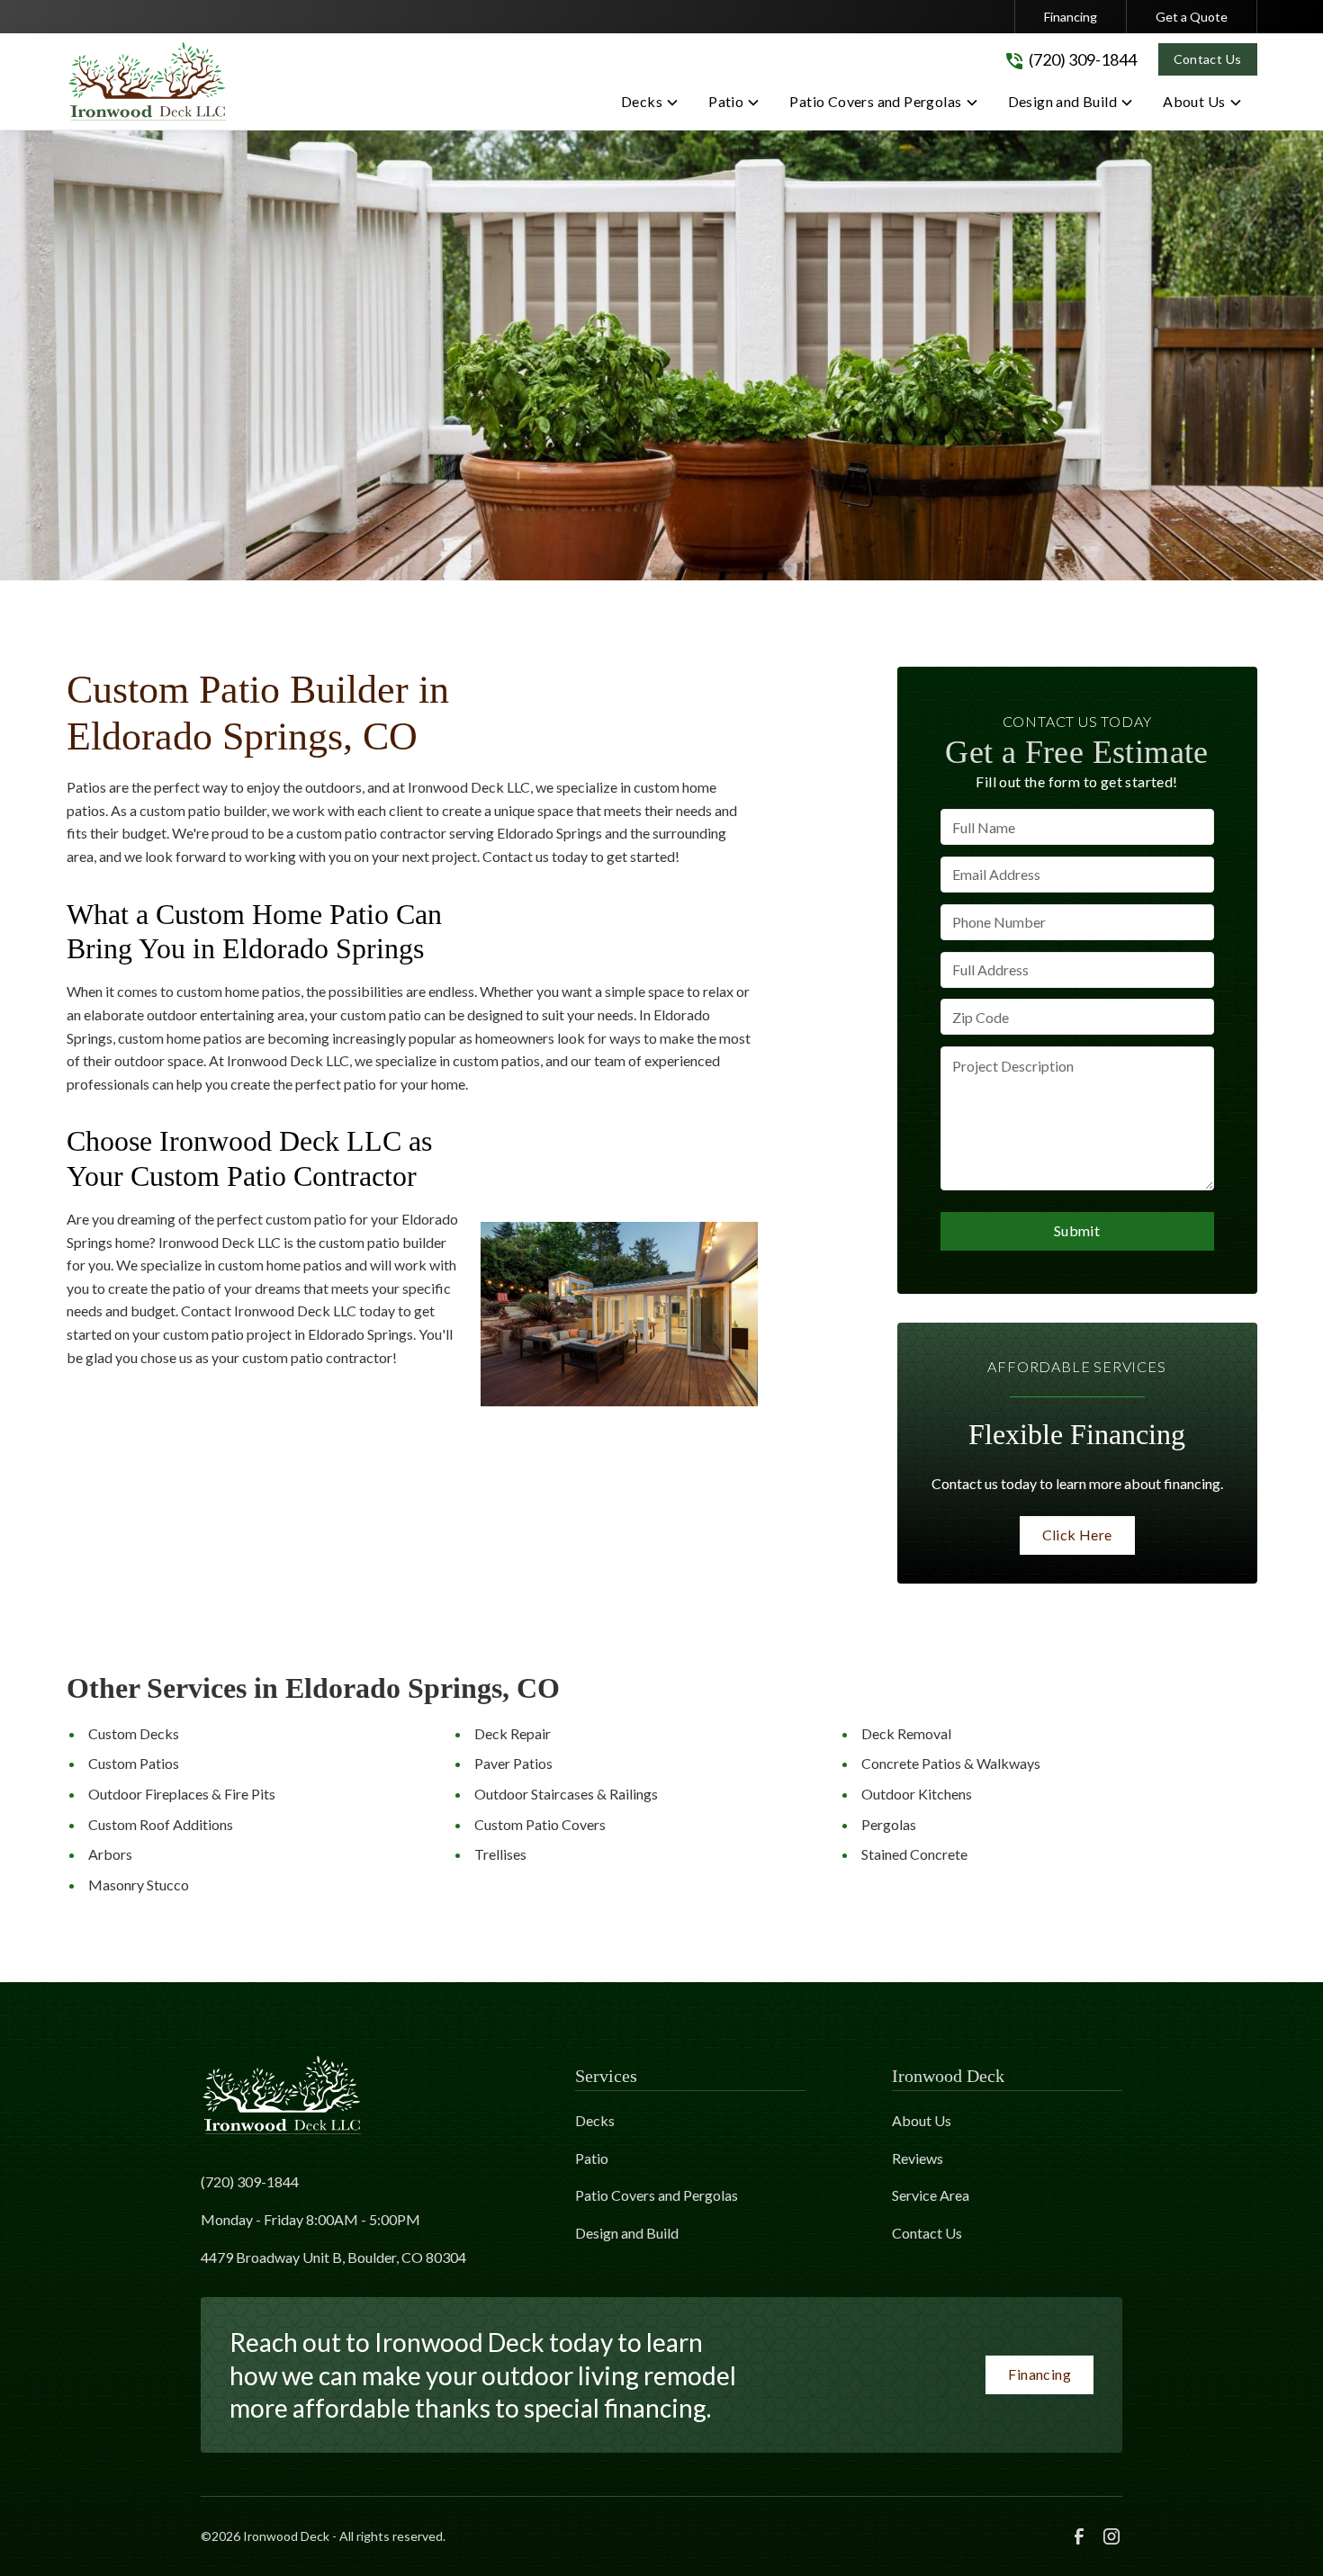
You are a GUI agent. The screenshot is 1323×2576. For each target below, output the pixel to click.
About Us (922, 2120)
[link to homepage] (148, 81)
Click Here (1077, 1535)
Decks (595, 2120)
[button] (650, 105)
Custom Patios (134, 1763)
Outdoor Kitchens (917, 1794)
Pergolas (889, 1824)
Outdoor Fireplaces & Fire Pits (182, 1794)
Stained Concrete (914, 1854)
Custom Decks (134, 1733)
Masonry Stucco (139, 1885)
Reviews (918, 2158)
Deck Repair (513, 1733)
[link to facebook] (1079, 2536)
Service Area (931, 2195)
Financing (1071, 17)
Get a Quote (1192, 17)
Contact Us (1208, 59)
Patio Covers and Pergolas (657, 2195)
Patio (592, 2158)
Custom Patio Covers (540, 1824)
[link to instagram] (1111, 2536)
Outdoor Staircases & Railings (566, 1794)
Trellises (500, 1854)
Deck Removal (906, 1733)
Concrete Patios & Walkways (951, 1763)
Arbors (110, 1854)
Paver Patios (513, 1763)
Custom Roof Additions (161, 1824)
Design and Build (627, 2233)
